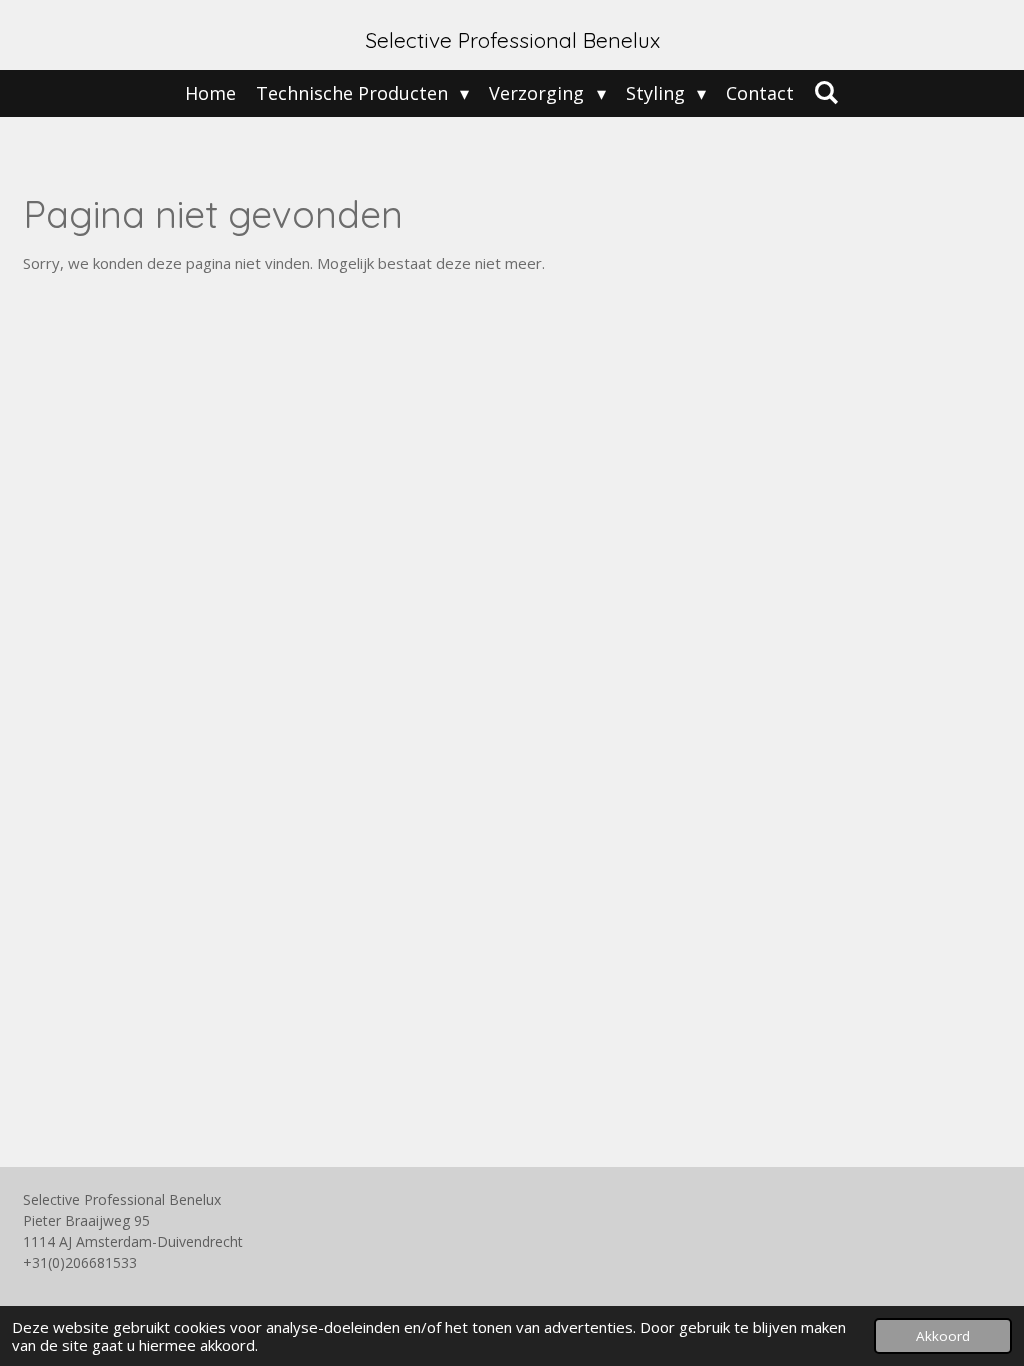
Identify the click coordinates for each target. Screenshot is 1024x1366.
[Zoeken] (826, 92)
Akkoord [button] (943, 1336)
